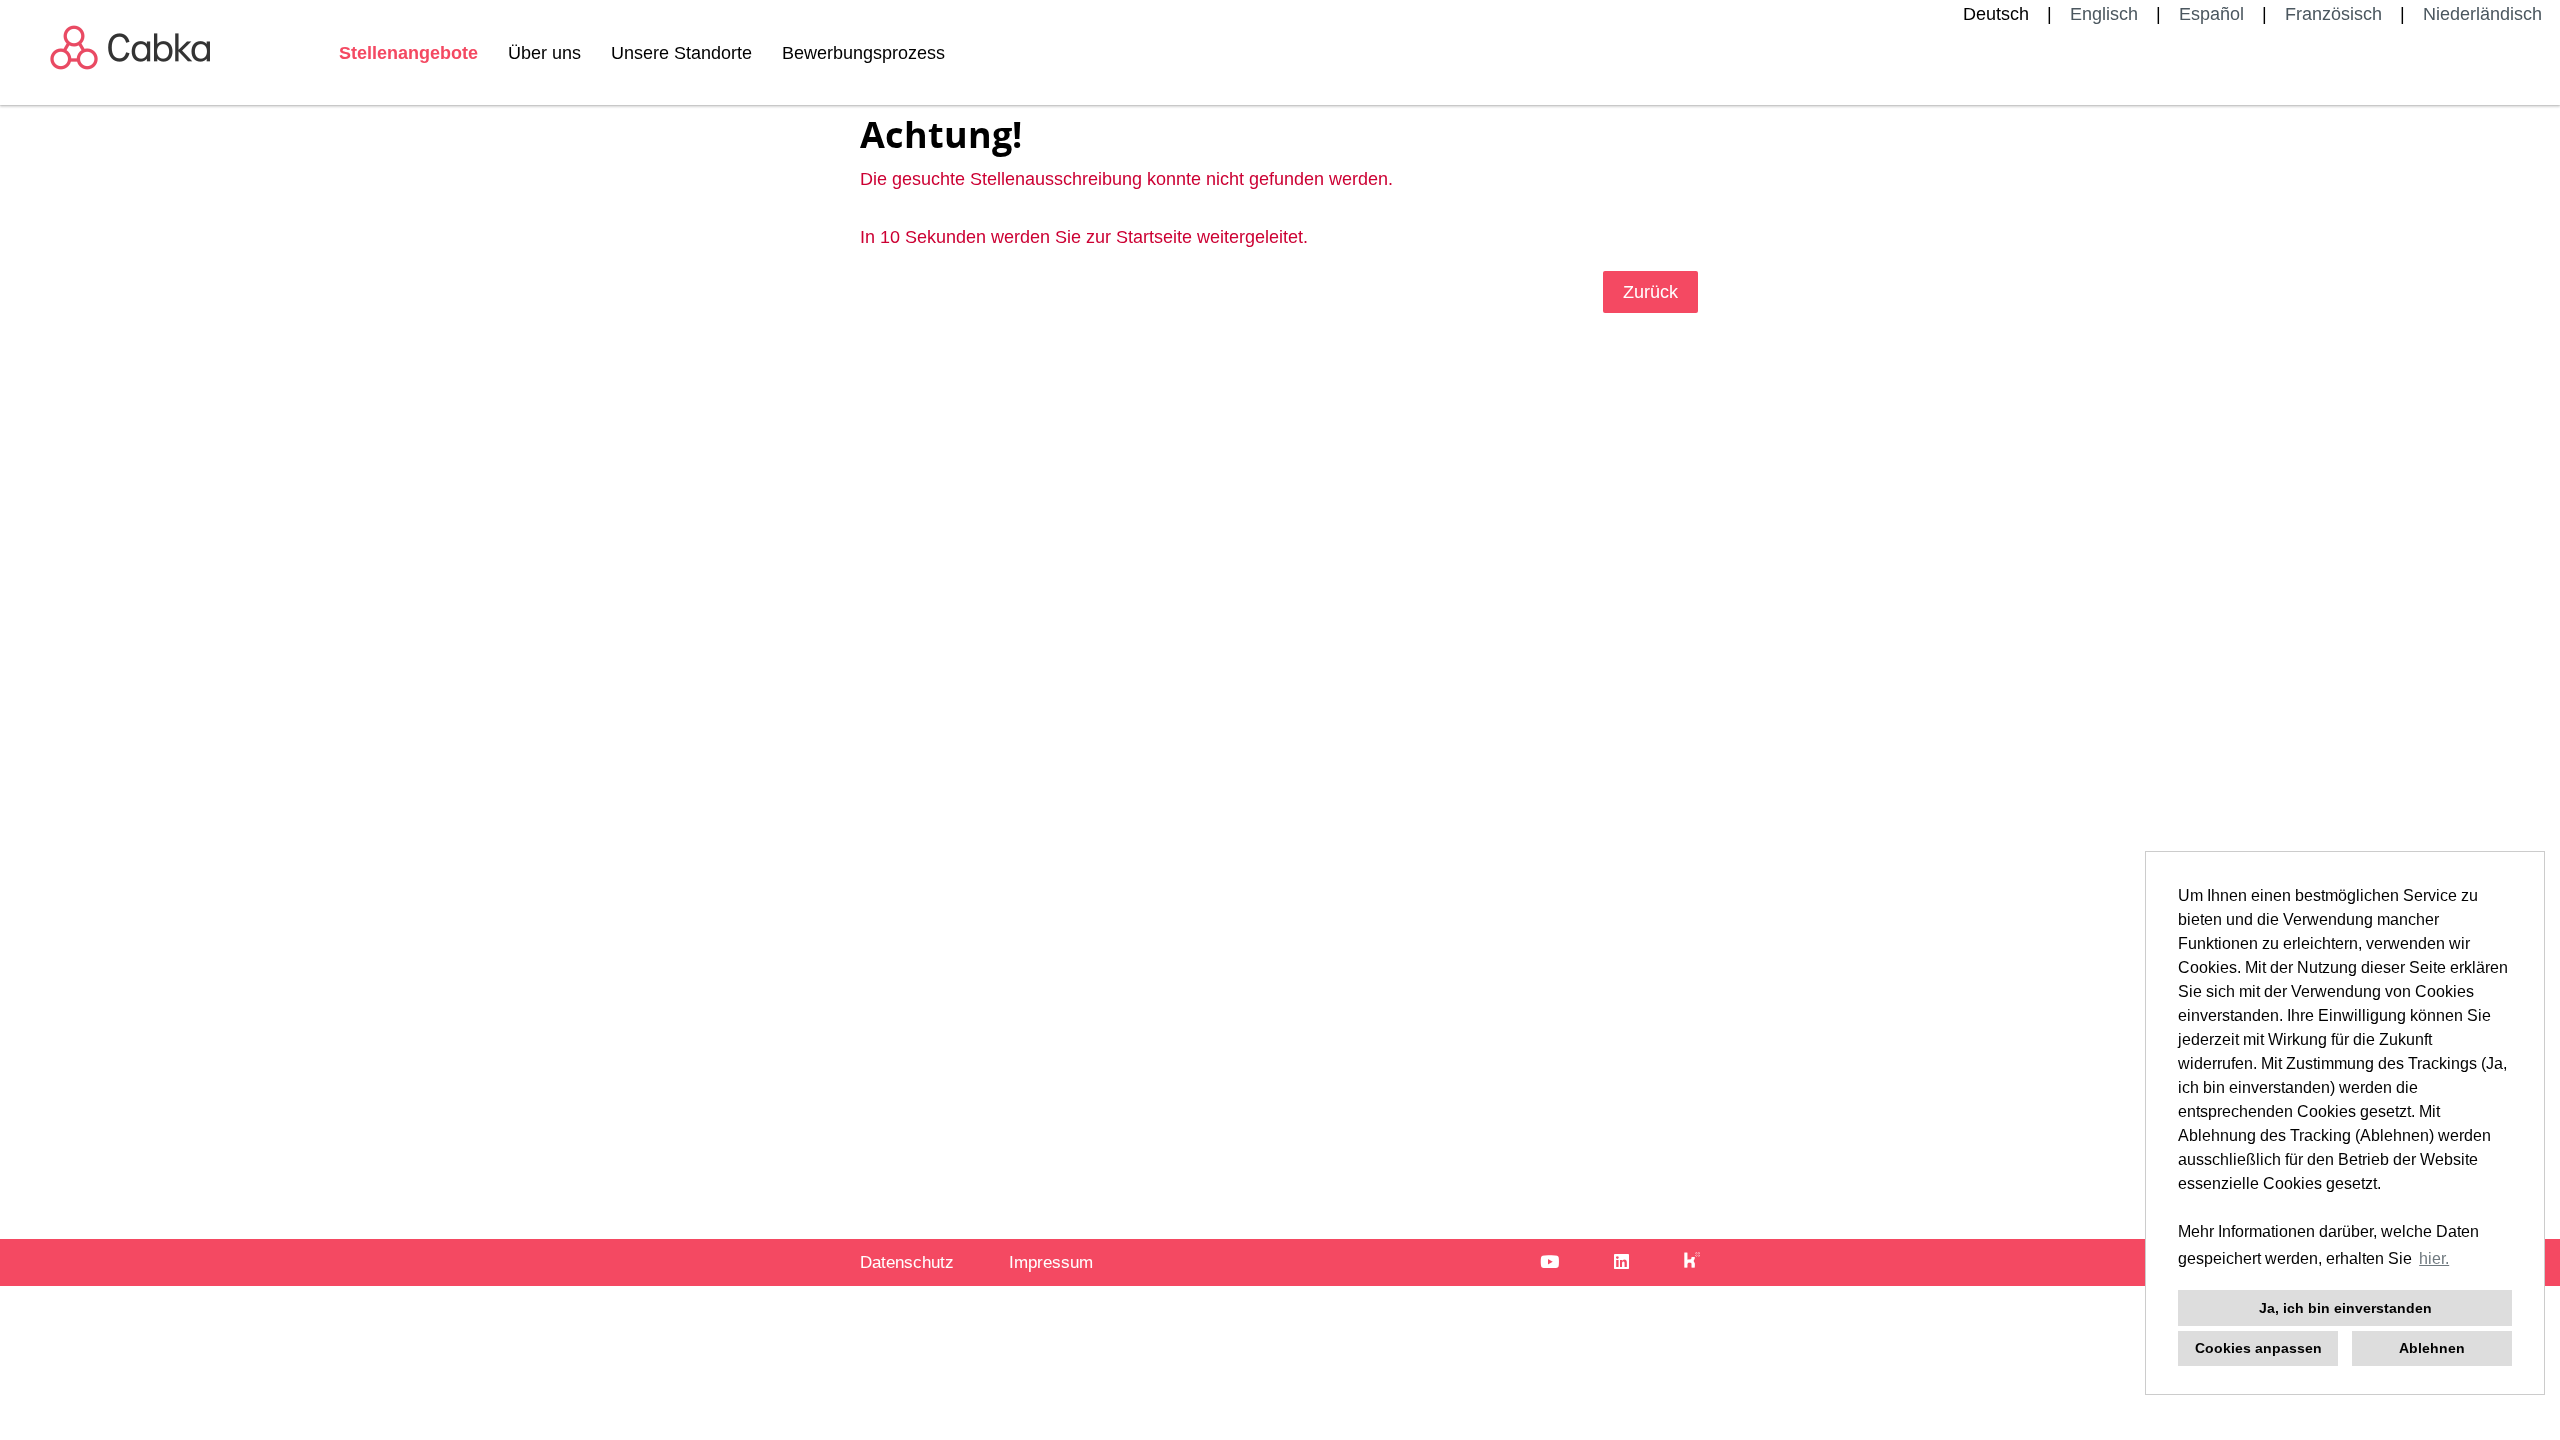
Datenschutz (907, 1262)
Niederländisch (2482, 14)
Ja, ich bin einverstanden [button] (2345, 1308)
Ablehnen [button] (2432, 1348)
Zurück (1650, 292)
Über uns (544, 53)
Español (2211, 14)
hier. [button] (2434, 1258)
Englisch (2104, 14)
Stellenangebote (408, 53)
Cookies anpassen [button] (2258, 1348)
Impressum (1051, 1262)
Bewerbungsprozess (863, 53)
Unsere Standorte (681, 53)
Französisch (2333, 14)
